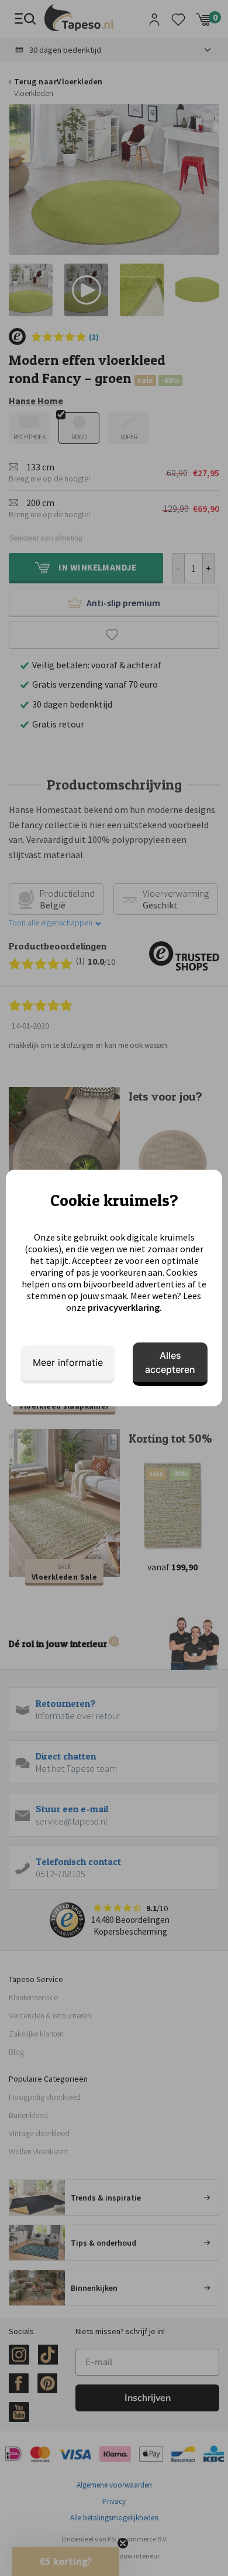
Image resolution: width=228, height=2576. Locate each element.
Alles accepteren (170, 1362)
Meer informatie (68, 1362)
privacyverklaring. (125, 1307)
